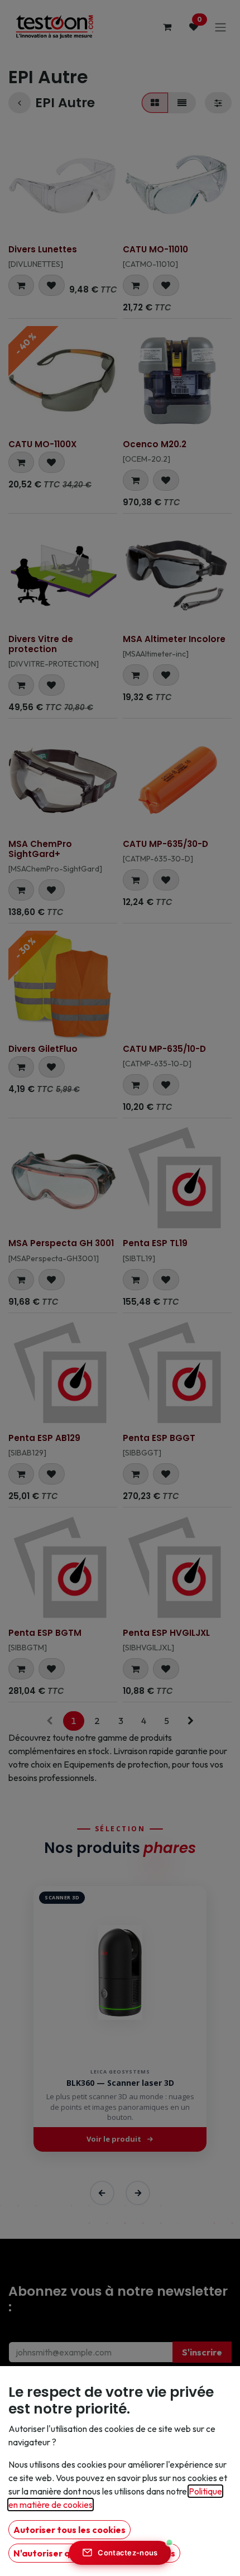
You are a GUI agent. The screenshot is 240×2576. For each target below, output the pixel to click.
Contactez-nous (128, 2553)
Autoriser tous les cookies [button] (69, 2530)
